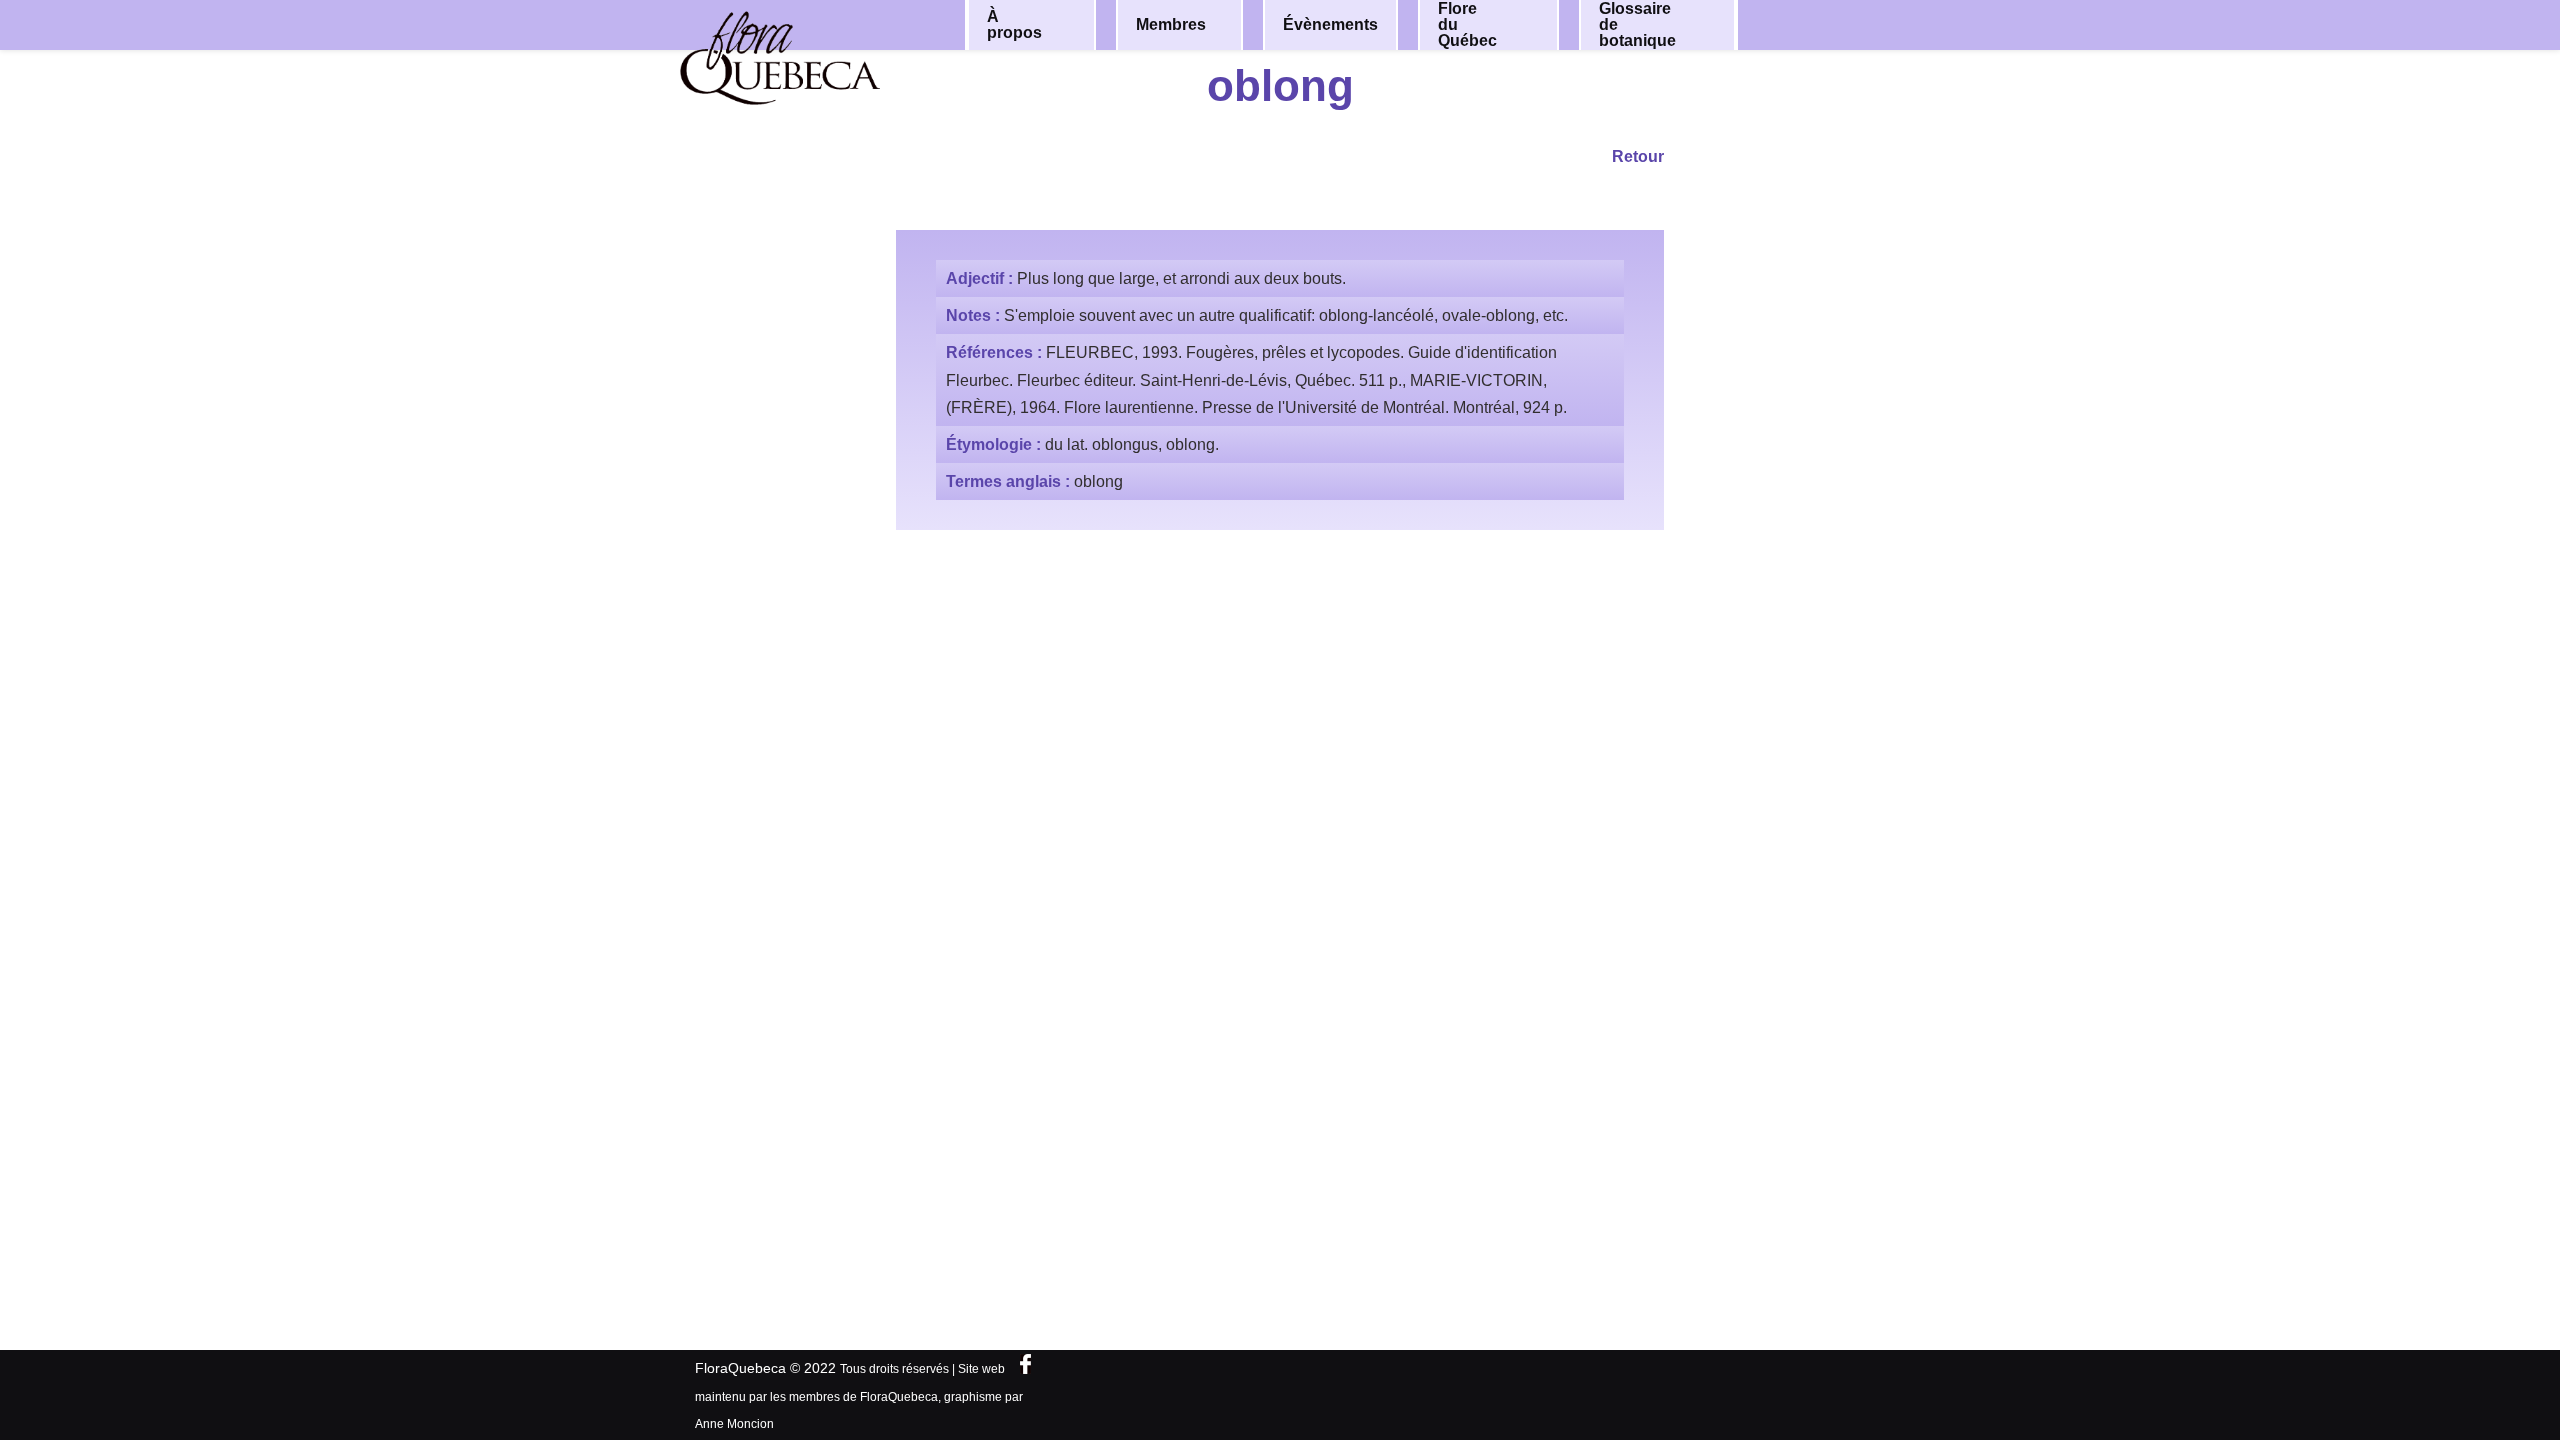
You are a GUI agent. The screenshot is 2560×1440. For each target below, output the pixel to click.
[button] (1067, 25)
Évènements (1330, 24)
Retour (1638, 156)
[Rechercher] (1828, 23)
